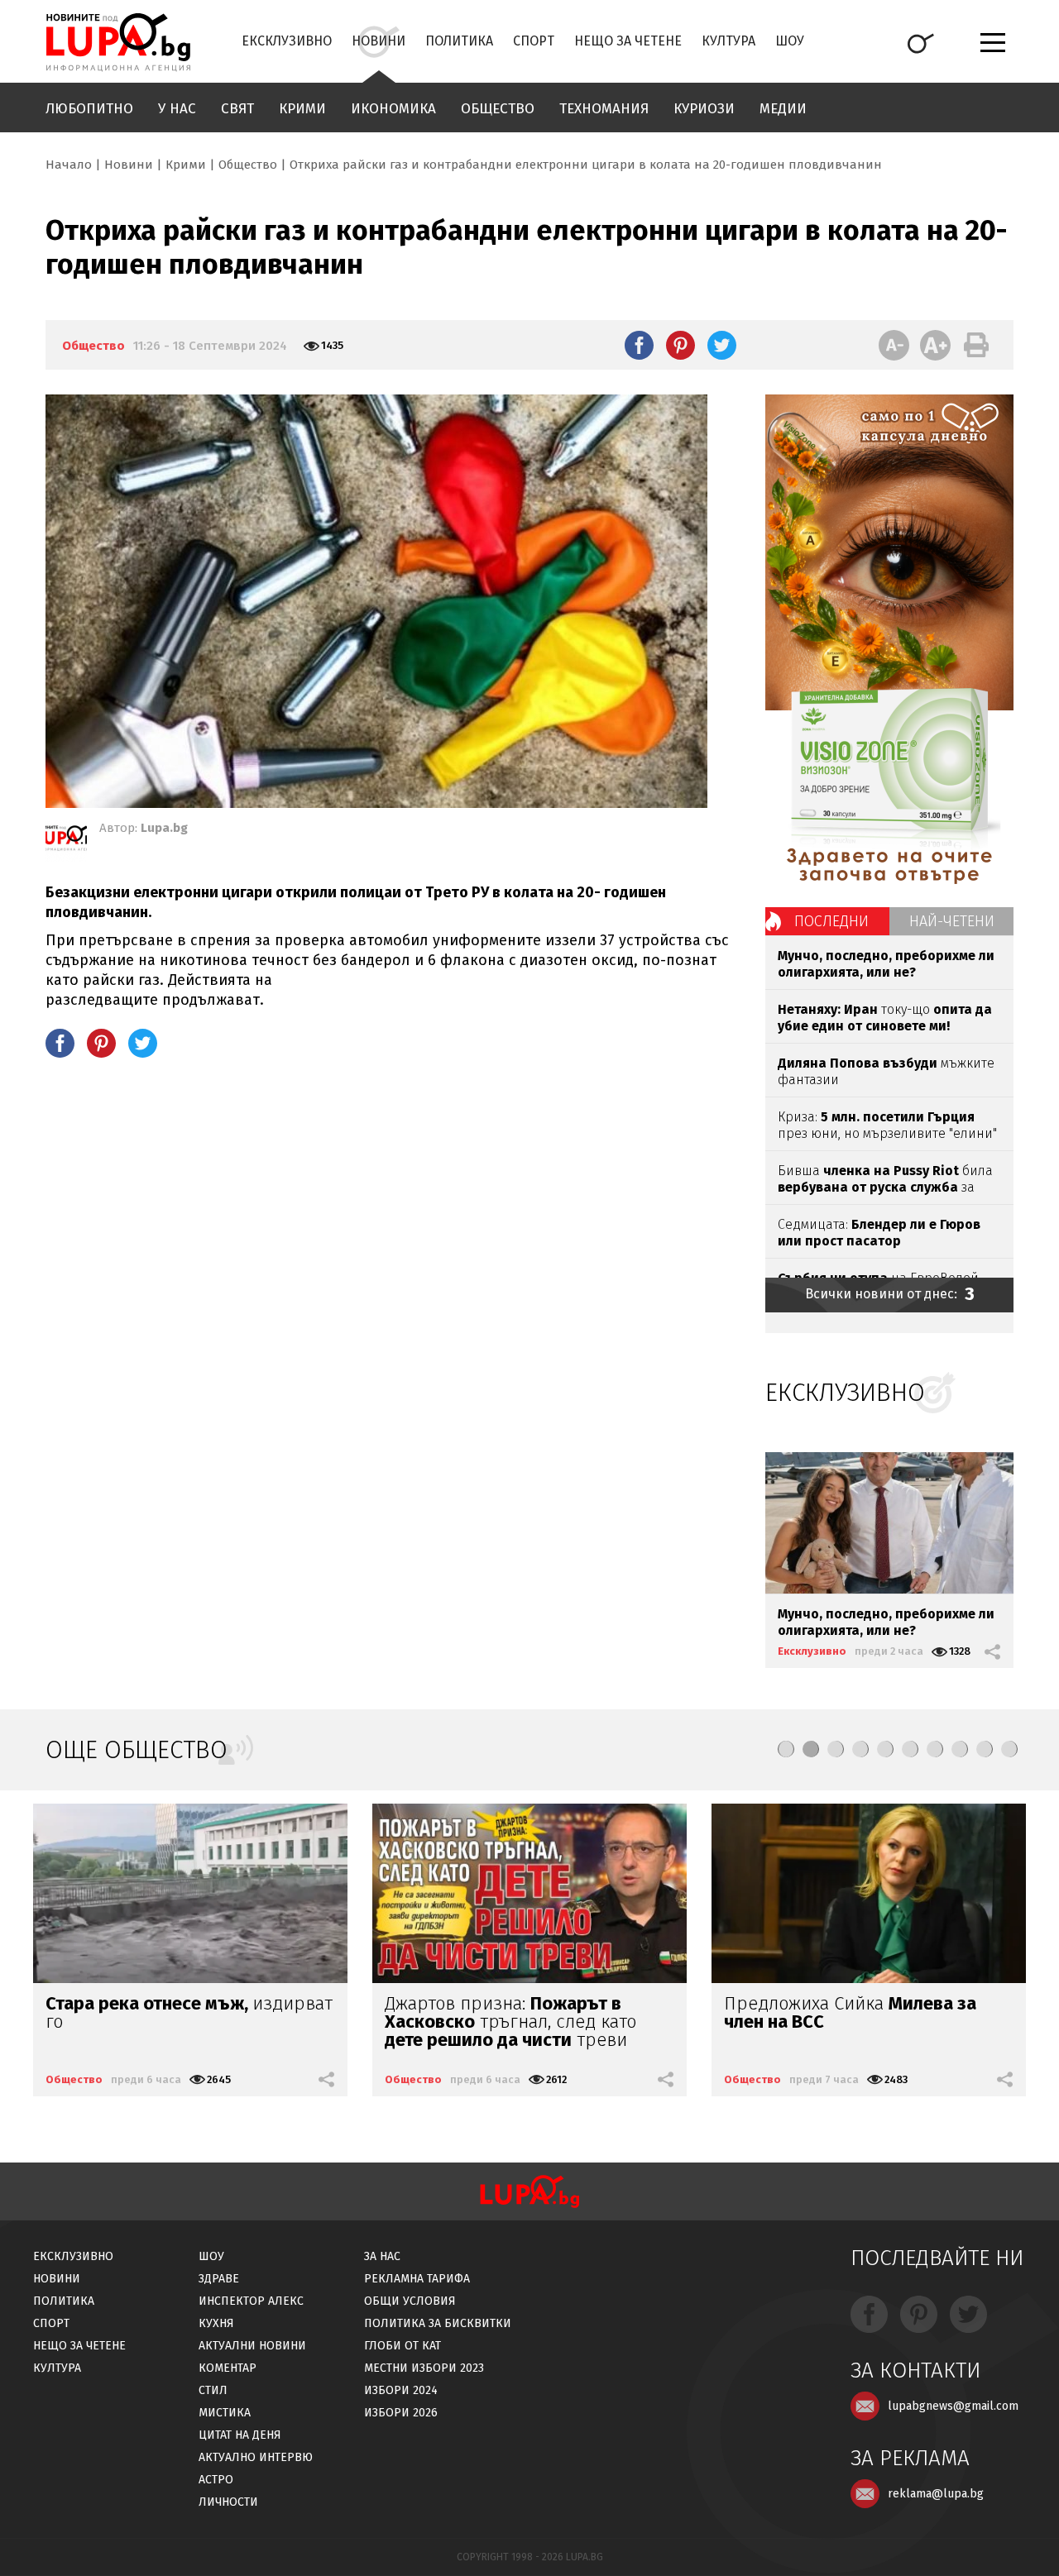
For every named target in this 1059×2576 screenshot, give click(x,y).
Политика (459, 41)
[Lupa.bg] (66, 841)
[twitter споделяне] (722, 345)
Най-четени (952, 921)
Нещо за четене (628, 41)
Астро (216, 2480)
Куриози (704, 109)
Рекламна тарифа (417, 2279)
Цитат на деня (240, 2435)
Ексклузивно (287, 41)
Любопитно (89, 109)
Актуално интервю (256, 2457)
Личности (228, 2502)
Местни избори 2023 (424, 2368)
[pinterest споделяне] (680, 345)
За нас (382, 2256)
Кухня (216, 2323)
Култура (728, 41)
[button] (786, 1749)
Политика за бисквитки (438, 2323)
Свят (237, 109)
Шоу (790, 41)
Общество (498, 109)
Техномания (604, 109)
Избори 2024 (401, 2390)
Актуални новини (252, 2346)
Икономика (393, 109)
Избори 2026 (401, 2413)
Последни (831, 921)
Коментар (228, 2368)
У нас (177, 109)
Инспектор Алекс (251, 2301)
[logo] (118, 42)
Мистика (225, 2413)
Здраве (219, 2279)
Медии (783, 109)
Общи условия (410, 2301)
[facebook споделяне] (639, 345)
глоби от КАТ (403, 2346)
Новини (379, 41)
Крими (302, 109)
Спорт (534, 41)
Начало (69, 165)
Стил (213, 2390)
